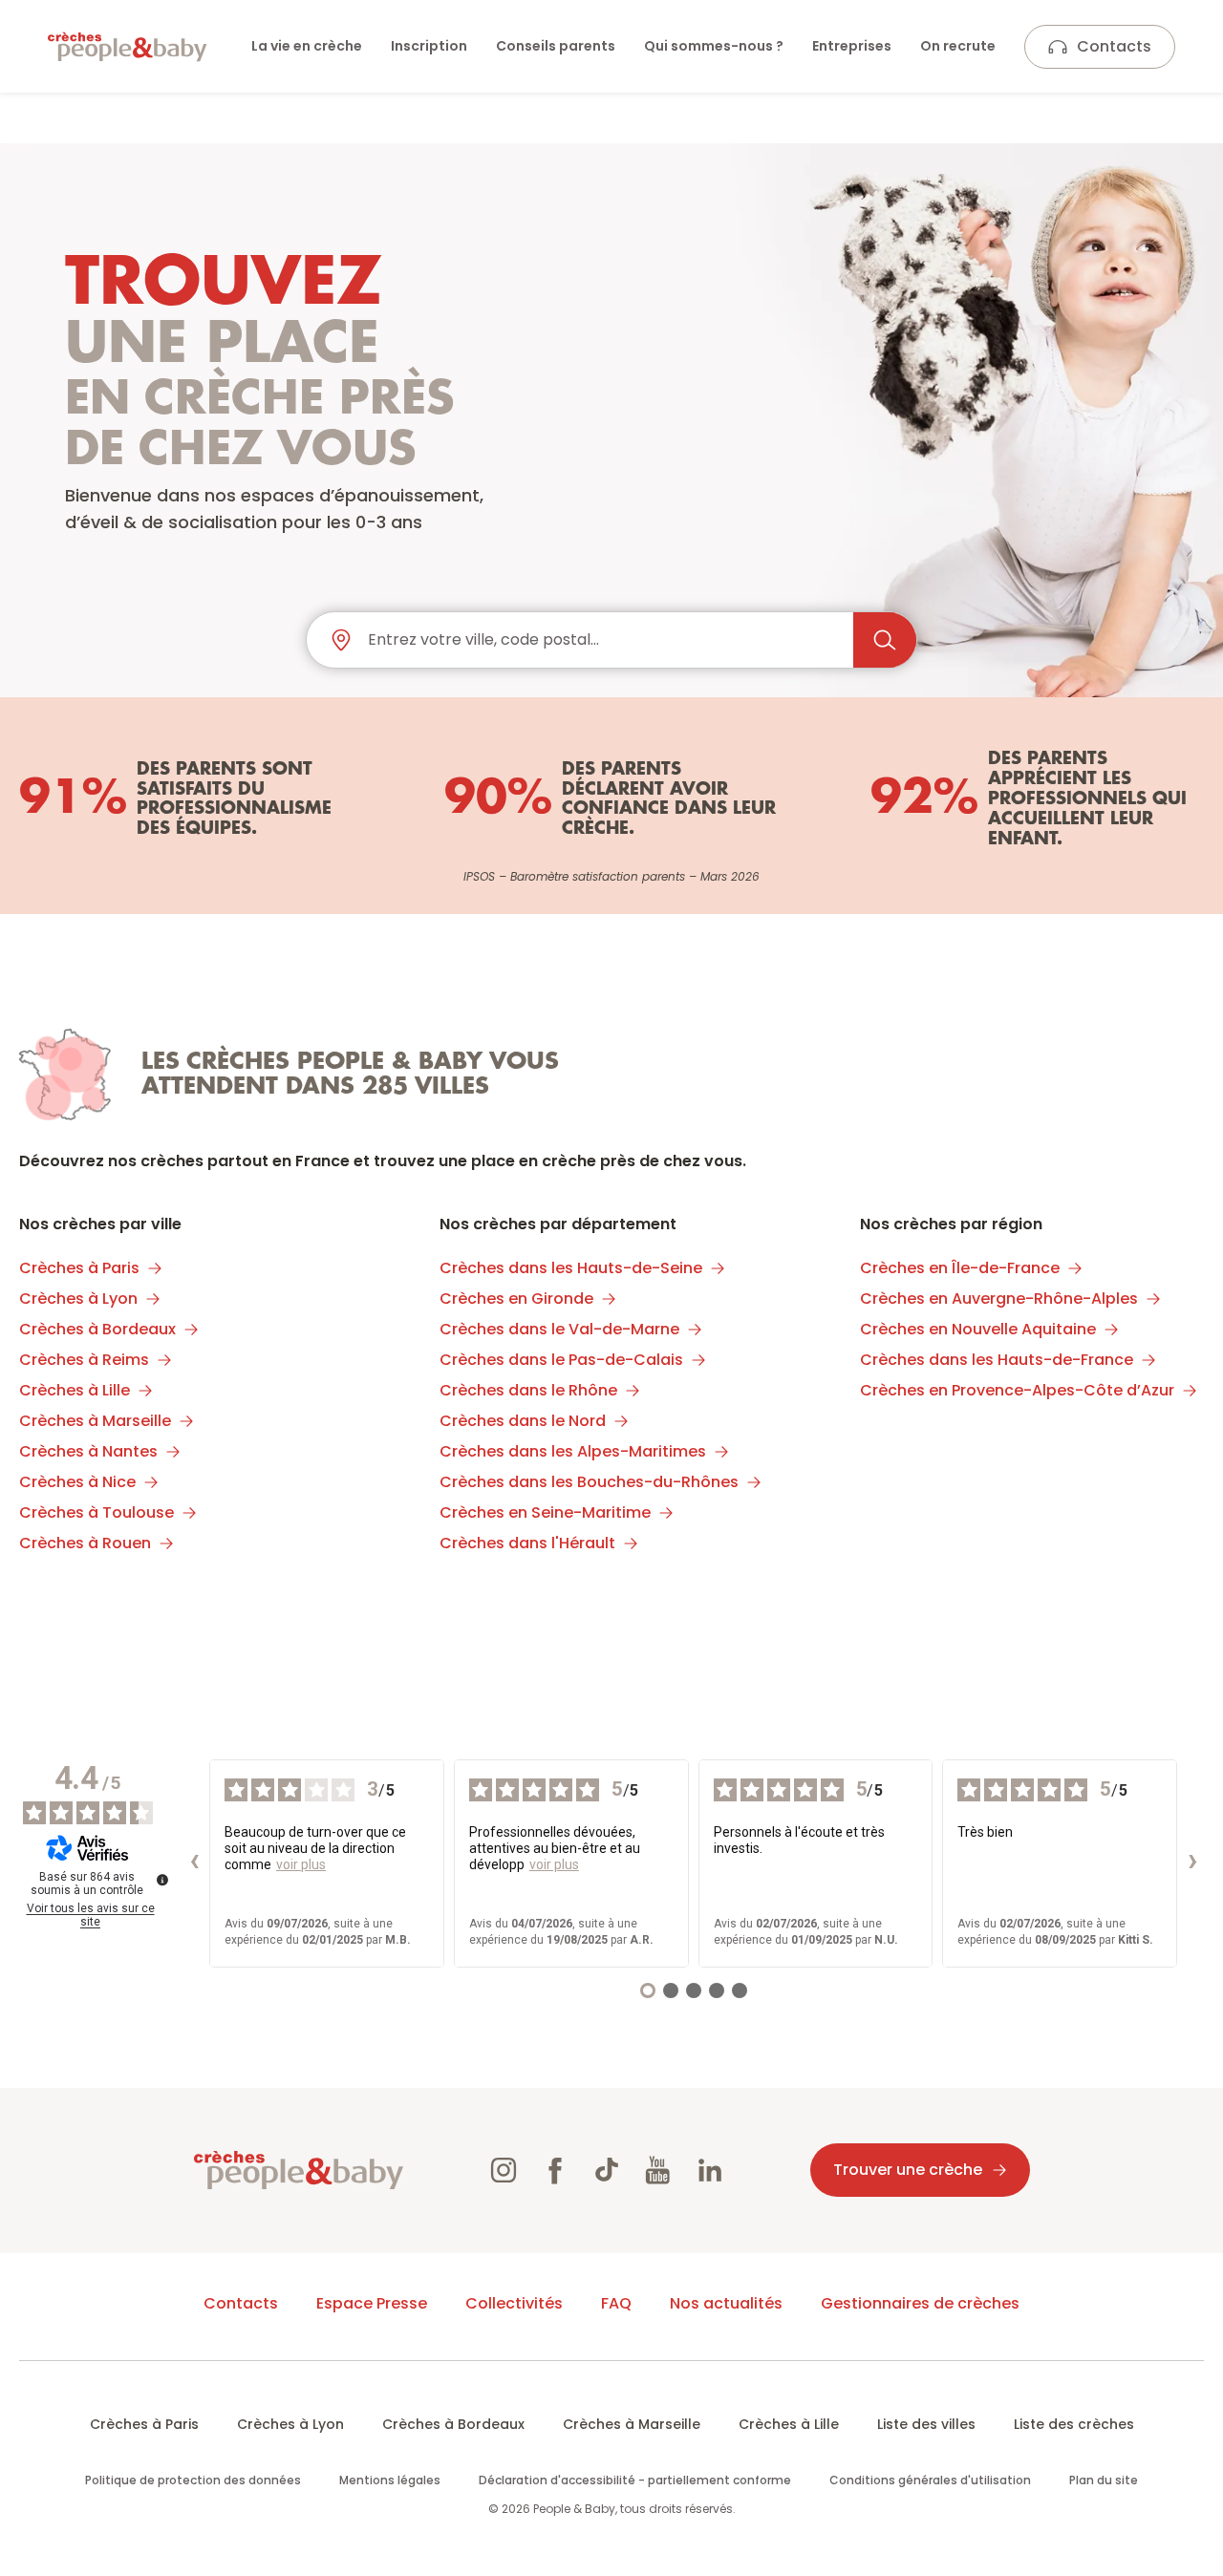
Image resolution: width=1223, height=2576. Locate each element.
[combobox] (603, 640)
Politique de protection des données (193, 2480)
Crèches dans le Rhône (528, 1390)
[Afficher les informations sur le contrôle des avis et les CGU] (162, 1880)
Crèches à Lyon (78, 1299)
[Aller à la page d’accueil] (127, 47)
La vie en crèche (307, 46)
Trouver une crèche (908, 2170)
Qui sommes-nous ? (714, 46)
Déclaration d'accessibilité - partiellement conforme (635, 2480)
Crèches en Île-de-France (960, 1268)
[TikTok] (607, 2170)
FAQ (616, 2303)
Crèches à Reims (84, 1360)
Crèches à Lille (75, 1390)
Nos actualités (726, 2303)
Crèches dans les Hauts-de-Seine (571, 1268)
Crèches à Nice (77, 1482)
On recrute (958, 46)
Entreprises (852, 46)
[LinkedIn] (710, 2170)
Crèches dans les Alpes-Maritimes (573, 1451)
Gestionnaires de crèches (920, 2303)
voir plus (301, 1864)
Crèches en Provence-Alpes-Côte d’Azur (1017, 1390)
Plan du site (1104, 2480)
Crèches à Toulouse (97, 1512)
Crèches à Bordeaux (97, 1329)
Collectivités (514, 2303)
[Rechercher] (885, 640)
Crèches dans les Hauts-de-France (997, 1360)
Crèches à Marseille (95, 1421)
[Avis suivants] (1192, 1863)
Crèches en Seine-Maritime (545, 1512)
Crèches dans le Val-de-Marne (559, 1329)
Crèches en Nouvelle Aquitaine (978, 1329)
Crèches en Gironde (516, 1299)
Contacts (1114, 46)
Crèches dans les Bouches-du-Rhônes (589, 1482)
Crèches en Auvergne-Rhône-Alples (999, 1299)
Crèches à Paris (79, 1268)
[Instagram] (504, 2170)
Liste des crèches (1074, 2424)
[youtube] (658, 2170)
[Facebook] (555, 2170)
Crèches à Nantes (88, 1451)
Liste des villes (926, 2424)
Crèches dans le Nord (523, 1421)
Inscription (429, 46)
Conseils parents (556, 46)
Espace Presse (372, 2303)
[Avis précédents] (194, 1863)
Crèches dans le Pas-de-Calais (561, 1360)
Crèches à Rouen (85, 1543)
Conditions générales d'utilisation (930, 2480)
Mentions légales (390, 2480)
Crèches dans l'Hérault (527, 1543)
